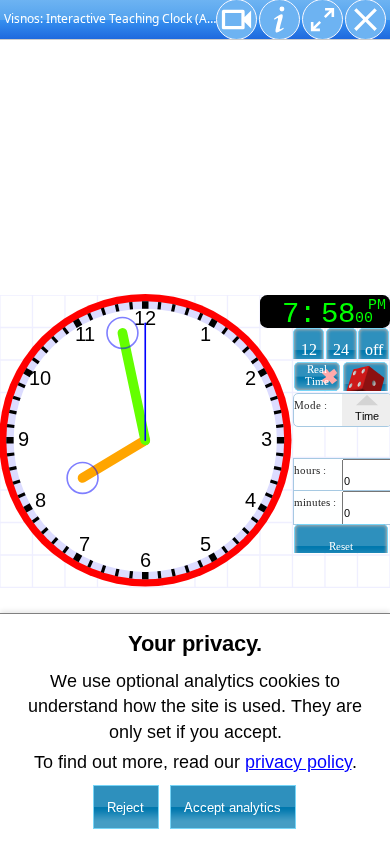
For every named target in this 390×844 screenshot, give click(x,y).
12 (309, 350)
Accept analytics (232, 807)
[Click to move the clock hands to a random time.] (366, 384)
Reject (125, 807)
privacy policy (298, 762)
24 (341, 350)
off (374, 350)
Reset (341, 546)
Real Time (317, 375)
